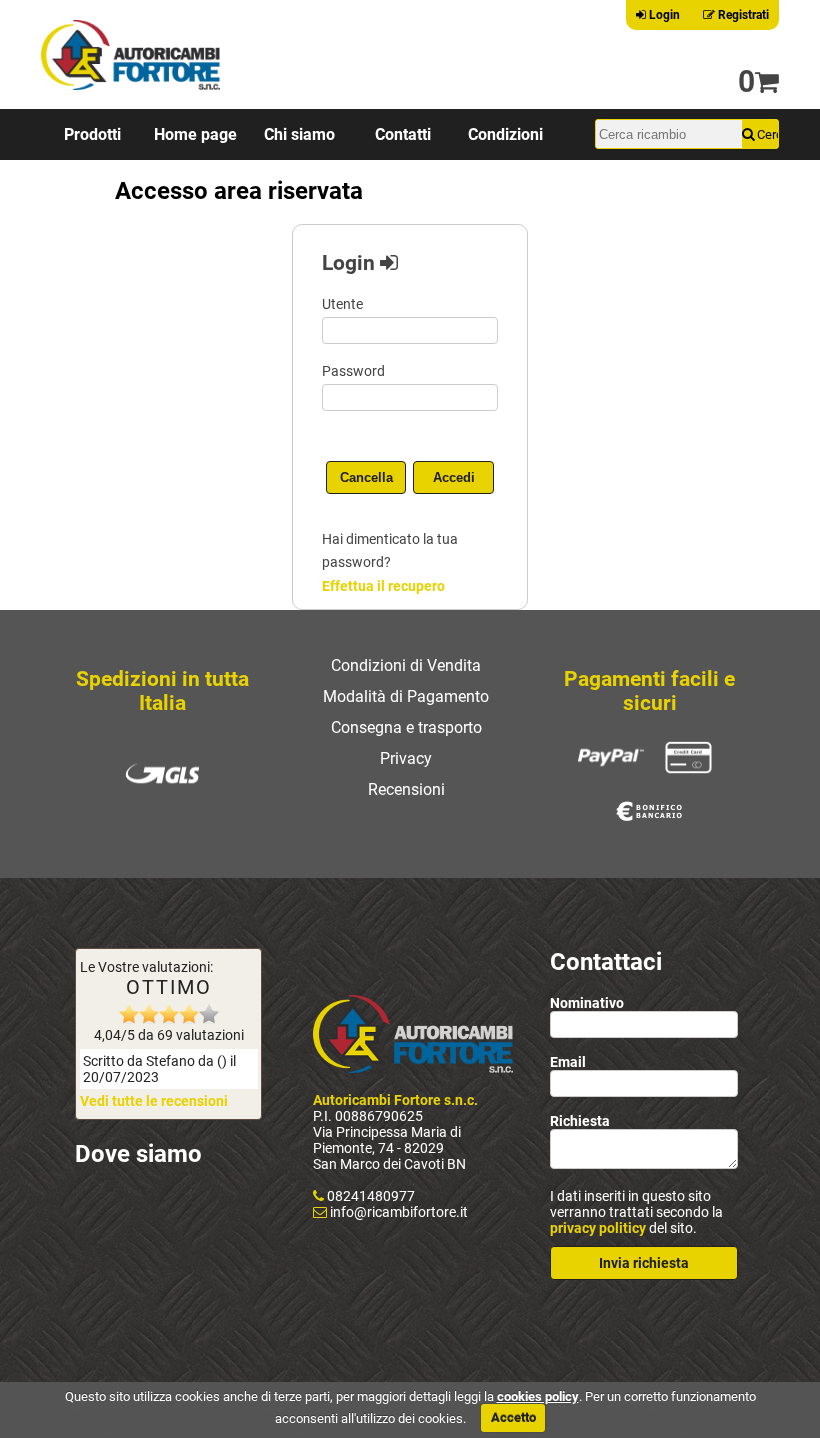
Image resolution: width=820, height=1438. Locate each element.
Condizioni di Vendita (406, 665)
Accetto (513, 1417)
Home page (195, 134)
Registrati (742, 15)
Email (568, 1062)
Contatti (403, 134)
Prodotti (92, 134)
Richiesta (580, 1121)
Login (663, 15)
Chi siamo (299, 134)
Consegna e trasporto (406, 727)
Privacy (406, 758)
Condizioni (505, 134)
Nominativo (587, 1003)
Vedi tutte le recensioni (154, 1101)
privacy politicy (598, 1228)
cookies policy (538, 1396)
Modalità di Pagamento (406, 696)
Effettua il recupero (383, 586)
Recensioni (406, 789)
